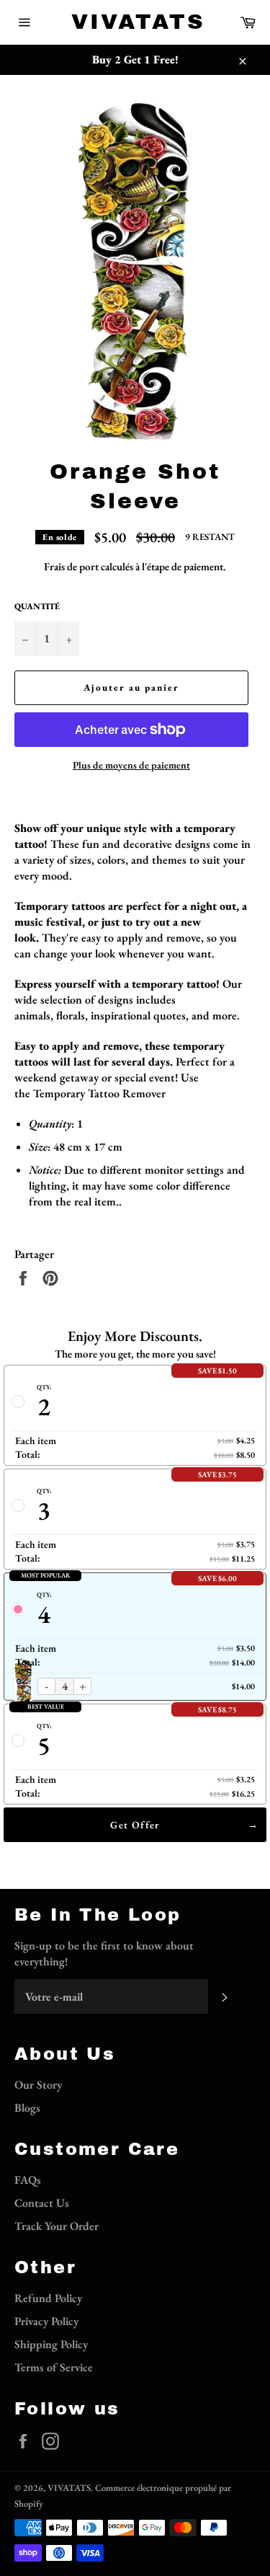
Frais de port (71, 566)
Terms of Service (54, 2367)
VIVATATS (135, 22)
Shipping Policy (51, 2344)
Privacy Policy (46, 2321)
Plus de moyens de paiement (131, 765)
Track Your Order (57, 2226)
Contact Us (42, 2203)
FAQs (28, 2180)
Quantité (37, 606)
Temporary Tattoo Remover (99, 1093)
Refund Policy (48, 2298)
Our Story (38, 2085)
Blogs (27, 2108)
